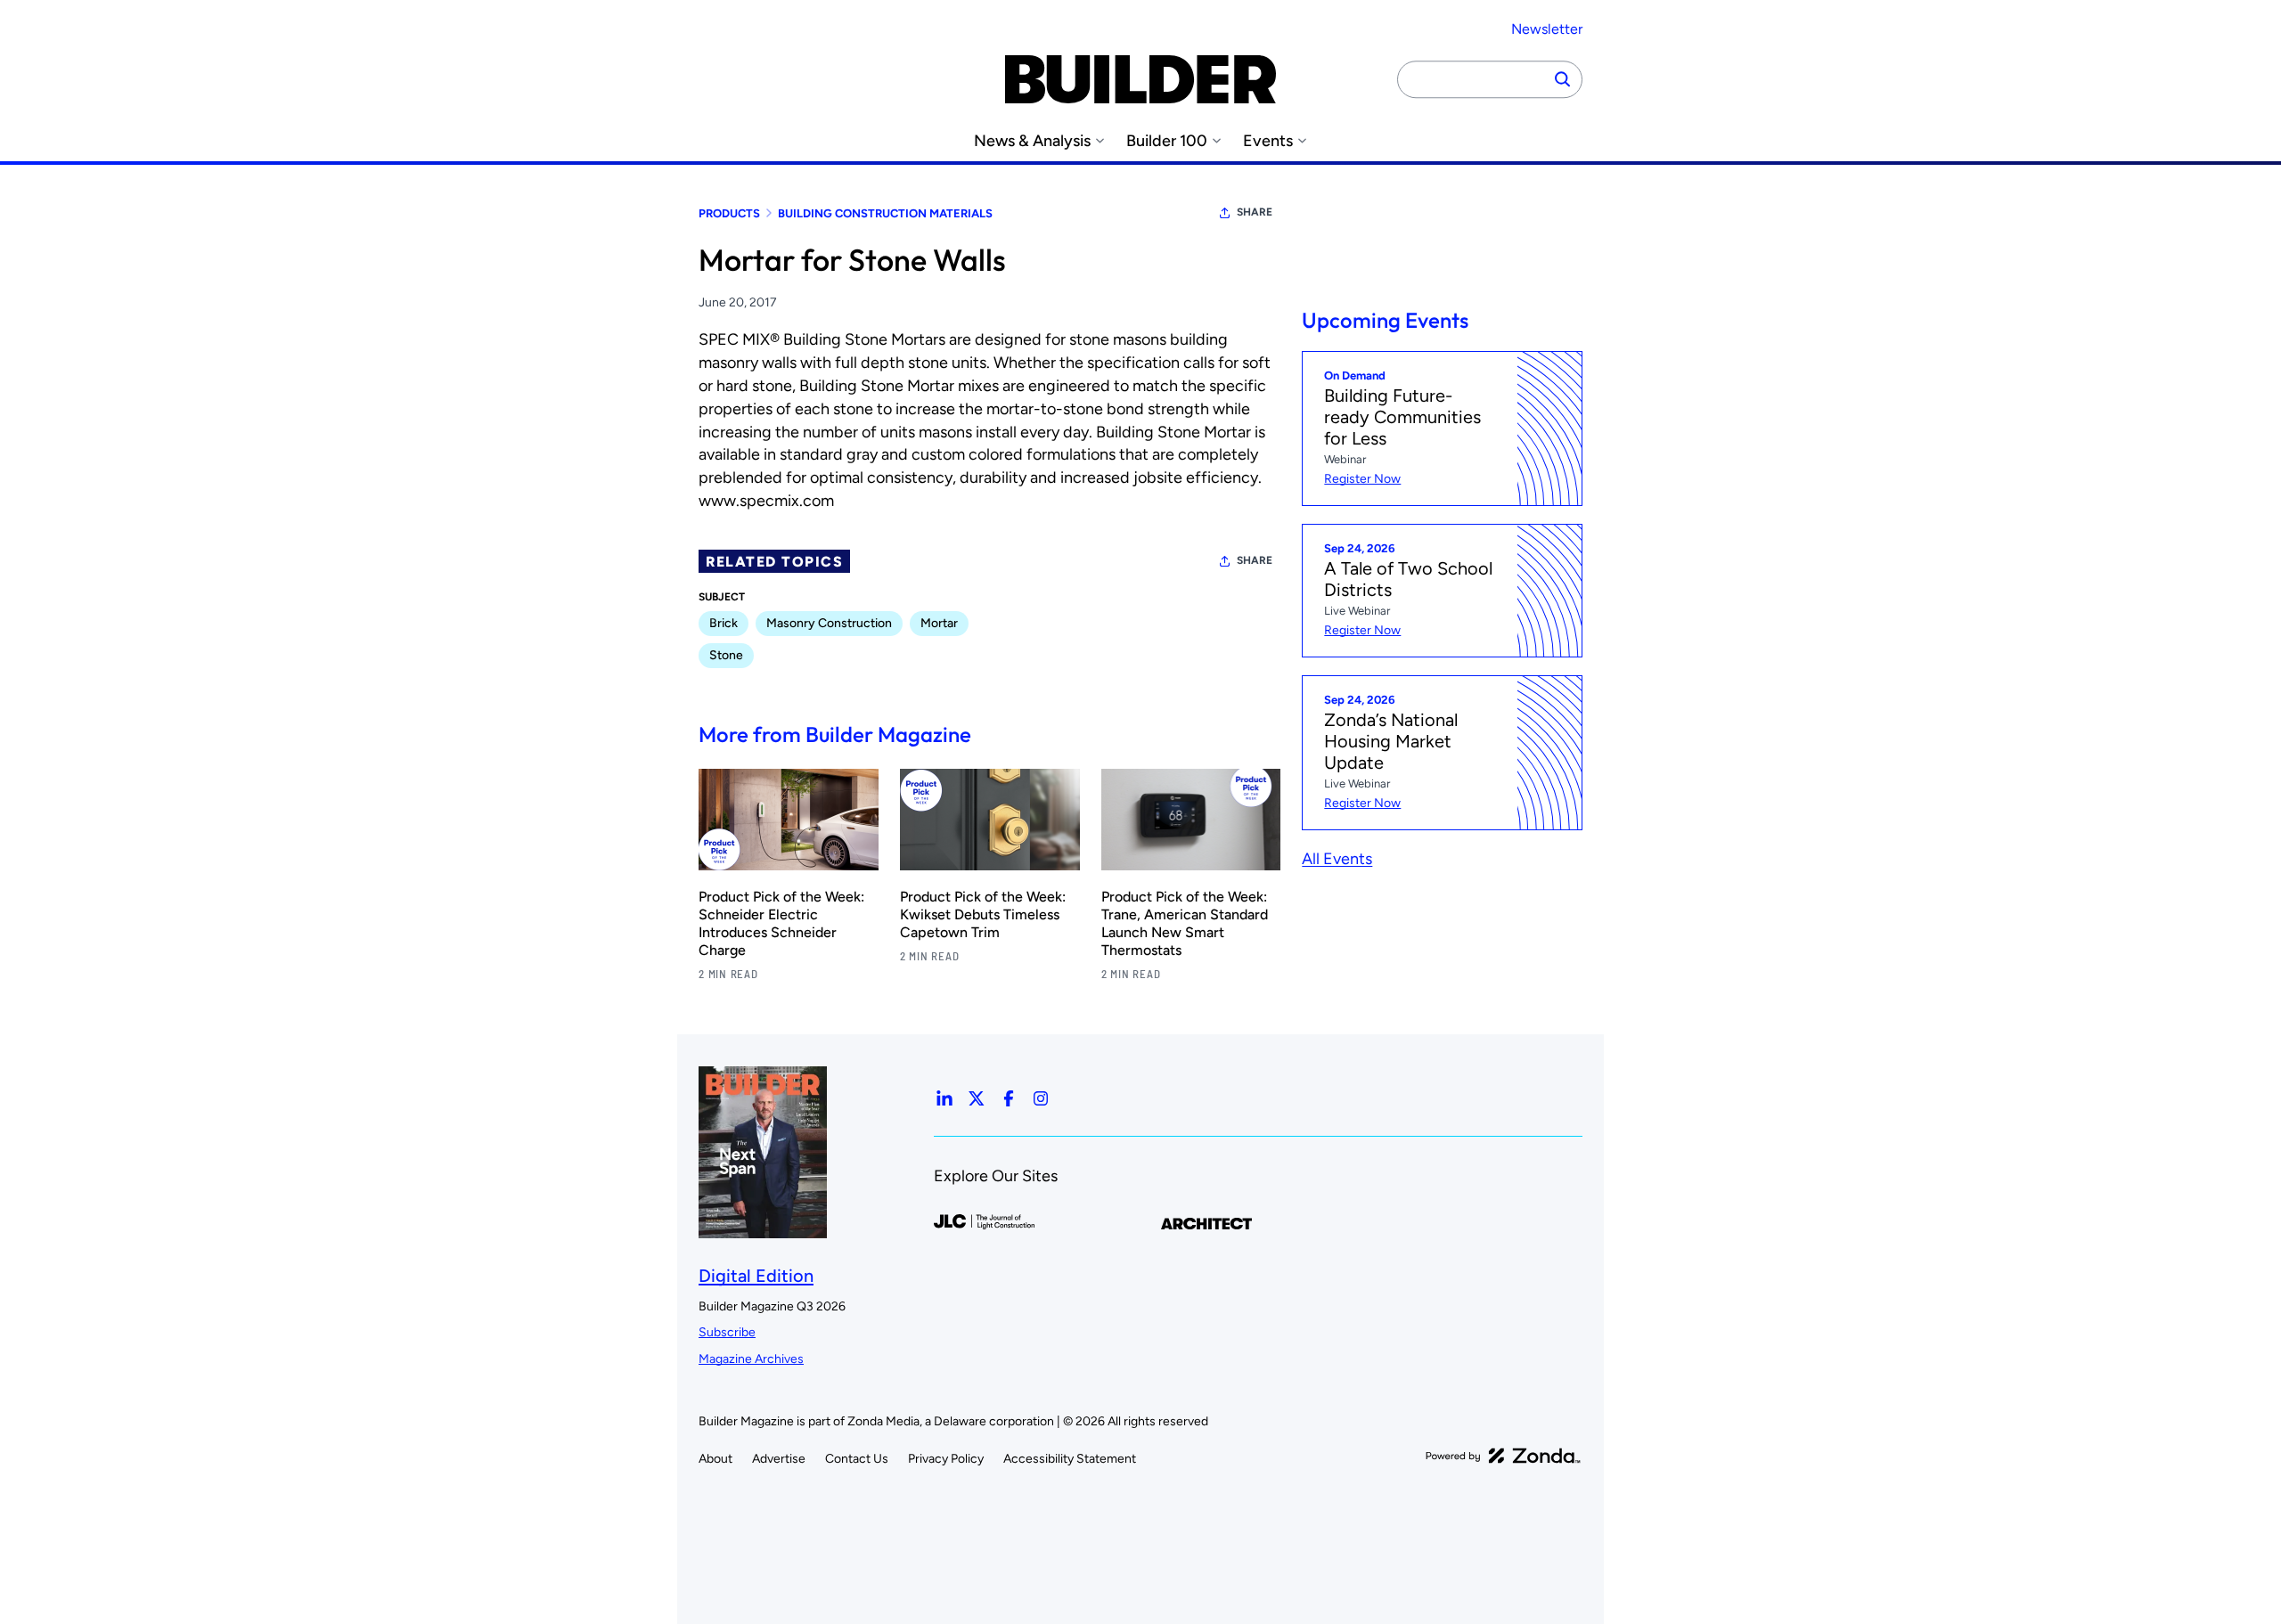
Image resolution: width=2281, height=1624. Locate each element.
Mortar (939, 623)
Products (729, 213)
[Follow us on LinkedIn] (944, 1098)
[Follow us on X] (977, 1098)
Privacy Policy (946, 1459)
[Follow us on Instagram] (1041, 1098)
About (715, 1459)
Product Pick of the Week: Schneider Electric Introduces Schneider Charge (781, 923)
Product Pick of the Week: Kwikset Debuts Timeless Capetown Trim (983, 914)
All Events (1337, 859)
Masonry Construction (829, 623)
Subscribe (727, 1332)
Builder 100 (1167, 141)
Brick (724, 623)
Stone (726, 655)
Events (1268, 141)
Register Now (1362, 479)
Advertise (779, 1459)
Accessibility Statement (1070, 1459)
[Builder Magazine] (1140, 79)
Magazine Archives (751, 1359)
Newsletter (1547, 29)
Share (1255, 212)
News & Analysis (1032, 141)
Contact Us (857, 1459)
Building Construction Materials (885, 213)
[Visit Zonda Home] (1503, 1456)
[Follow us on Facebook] (1009, 1098)
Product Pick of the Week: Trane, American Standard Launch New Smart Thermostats (1185, 923)
